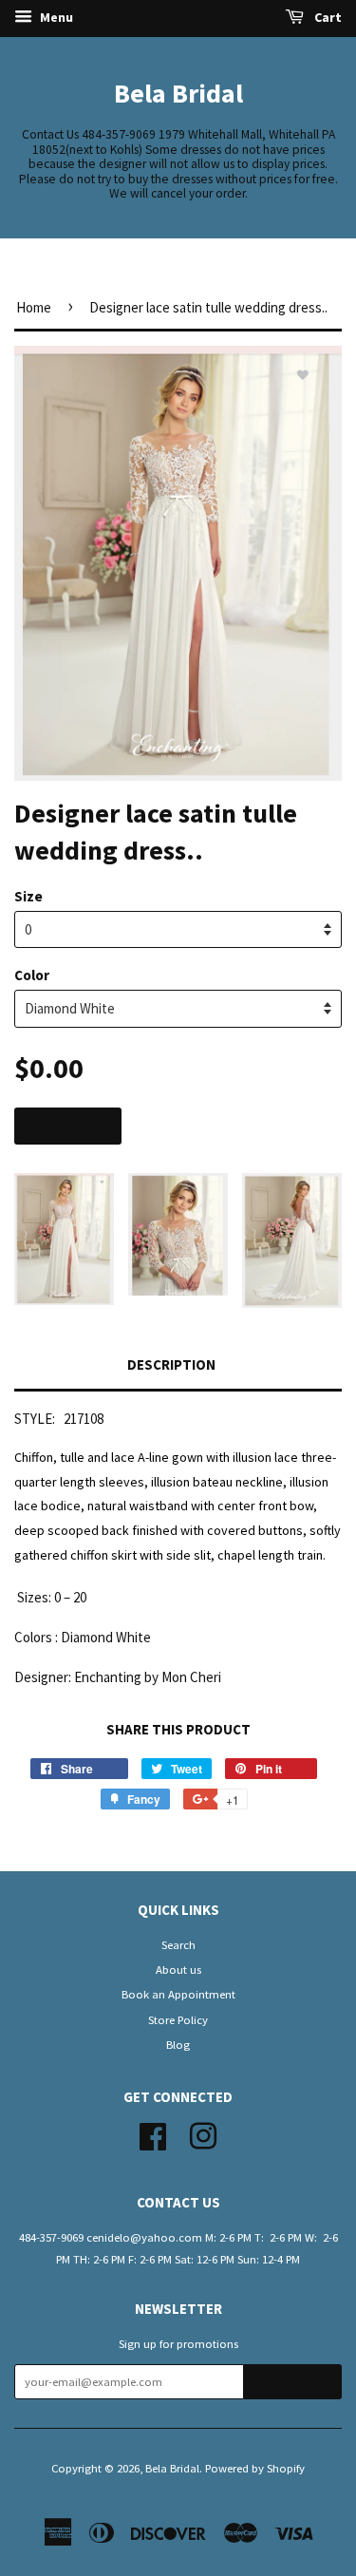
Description (171, 1364)
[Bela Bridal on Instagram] (203, 2133)
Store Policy (178, 2019)
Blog (178, 2044)
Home (34, 307)
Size (28, 896)
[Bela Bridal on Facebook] (153, 2133)
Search (178, 1944)
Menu (55, 17)
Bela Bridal (178, 93)
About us (178, 1969)
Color (32, 975)
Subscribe (293, 2383)
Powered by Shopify (255, 2468)
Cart (327, 17)
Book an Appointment (178, 1994)
